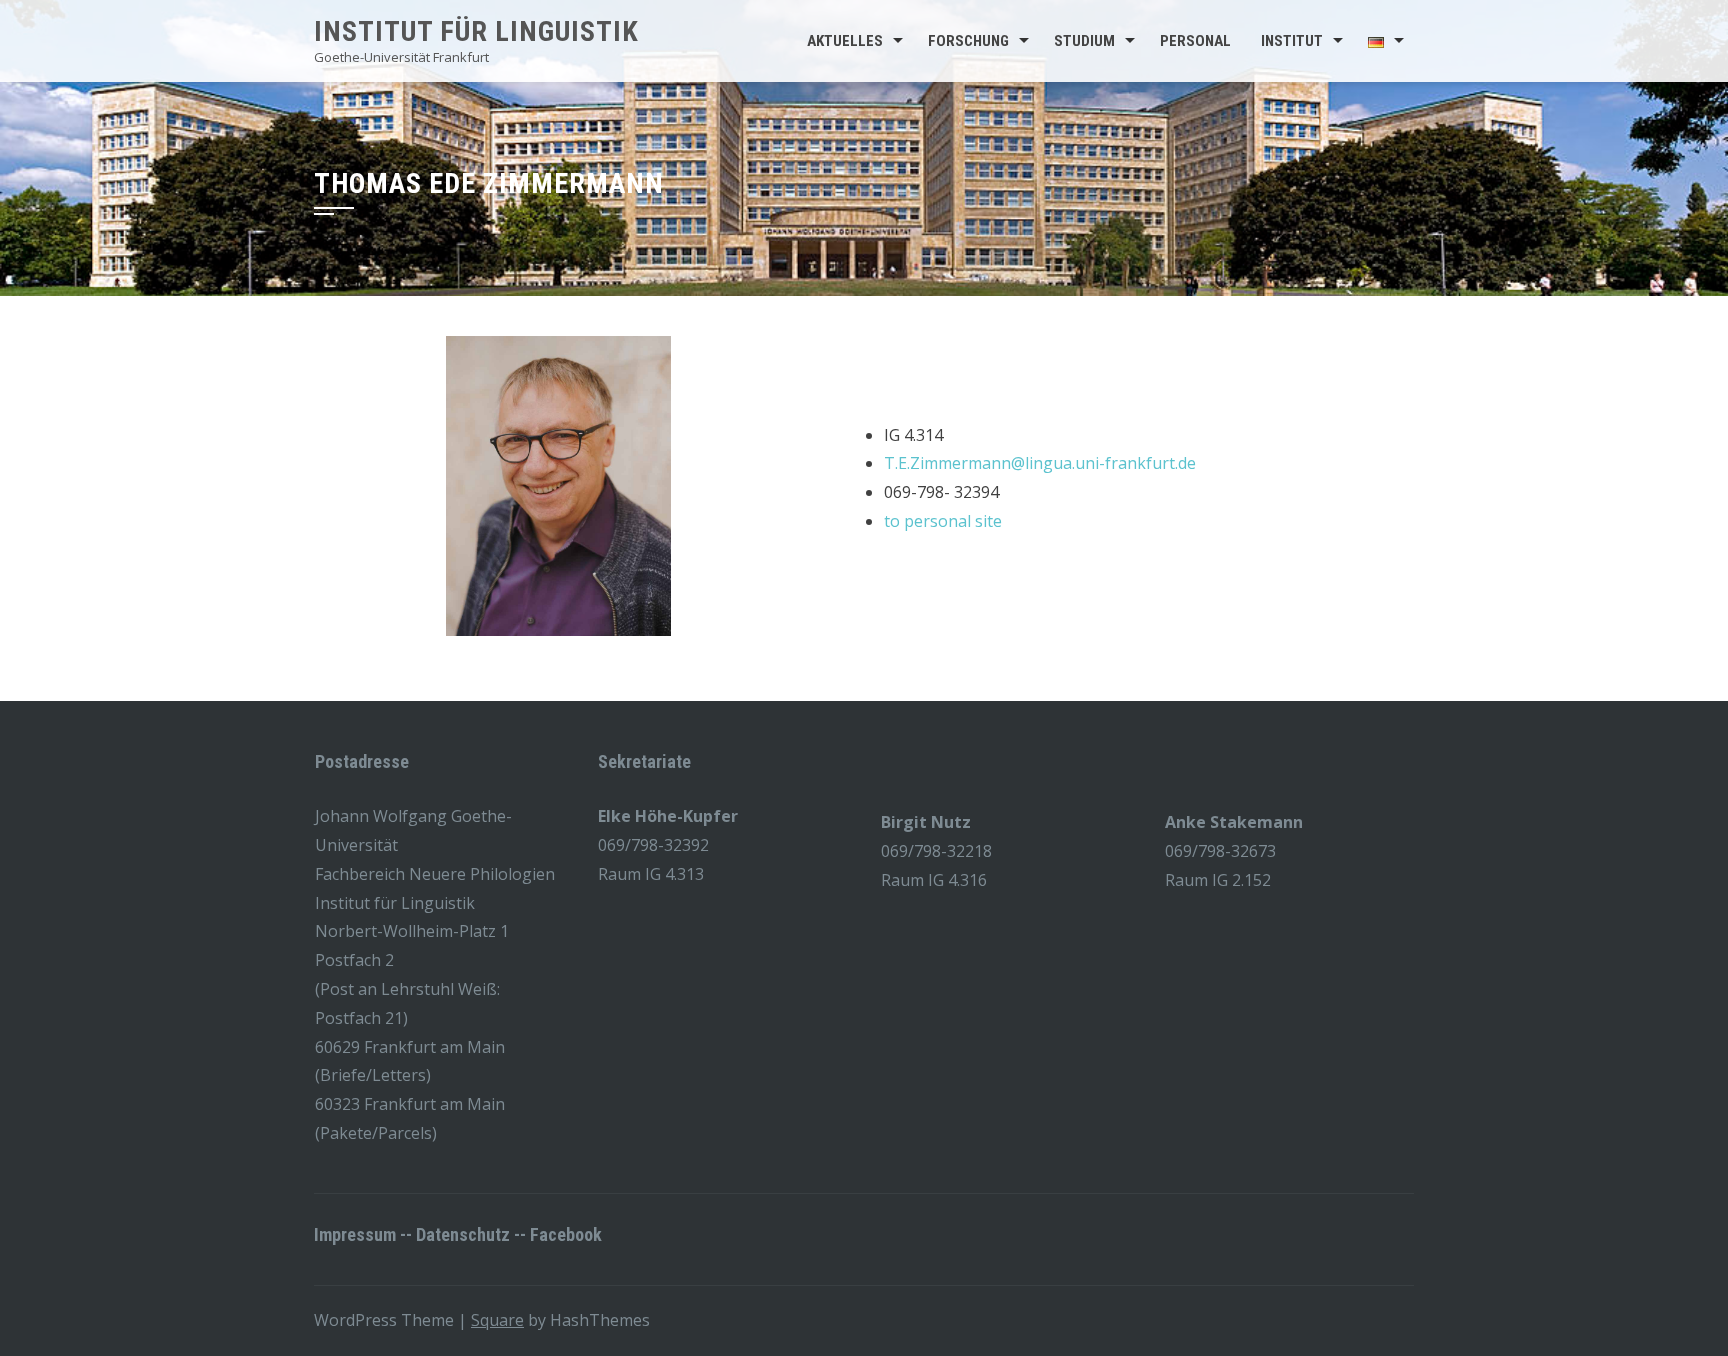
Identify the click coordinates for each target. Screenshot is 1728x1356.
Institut (1292, 41)
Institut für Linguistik (476, 31)
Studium (1084, 41)
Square (497, 1320)
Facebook (566, 1234)
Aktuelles (845, 41)
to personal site (943, 521)
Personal (1195, 41)
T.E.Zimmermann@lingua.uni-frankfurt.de (1040, 463)
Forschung (968, 41)
